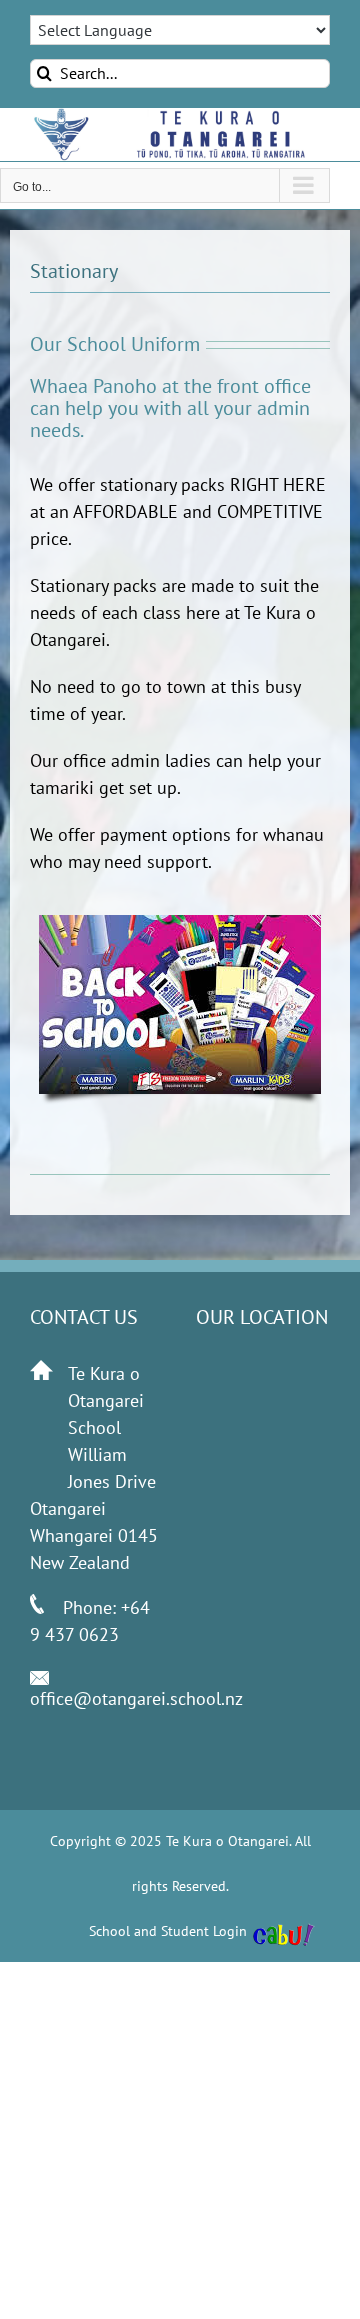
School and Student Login (168, 1931)
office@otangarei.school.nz (136, 1698)
